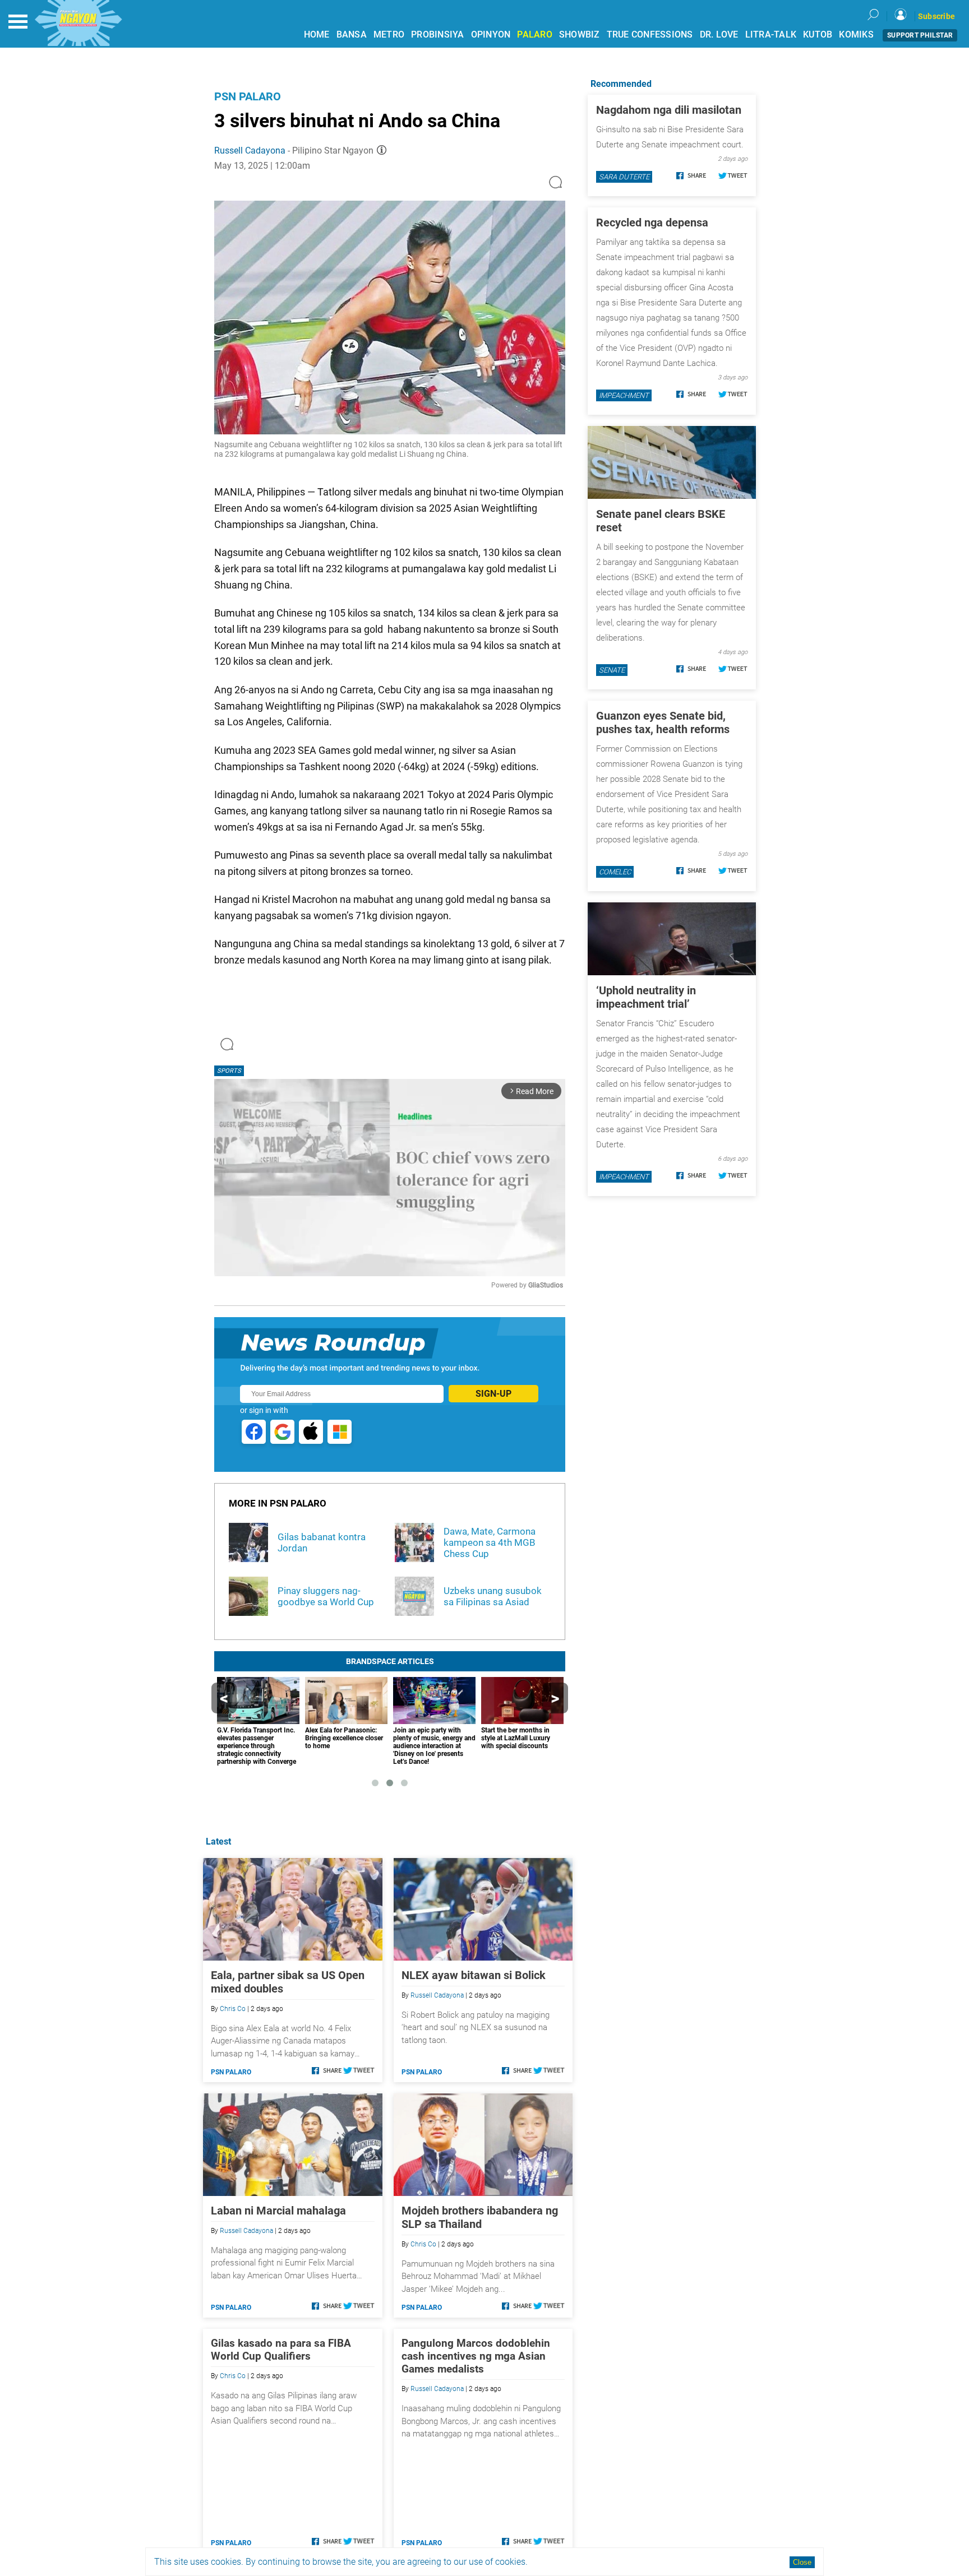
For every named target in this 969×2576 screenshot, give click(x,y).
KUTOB (818, 34)
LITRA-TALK (771, 34)
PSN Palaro (248, 96)
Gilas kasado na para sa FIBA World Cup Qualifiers (281, 2350)
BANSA (352, 34)
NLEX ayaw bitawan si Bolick (474, 1975)
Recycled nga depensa (652, 223)
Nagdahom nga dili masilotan (669, 110)
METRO (389, 34)
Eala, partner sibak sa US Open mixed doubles (288, 1982)
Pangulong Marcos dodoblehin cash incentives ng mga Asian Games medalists (476, 2356)
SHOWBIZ (580, 34)
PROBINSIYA (438, 34)
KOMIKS (856, 34)
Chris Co (233, 2009)
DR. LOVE (719, 34)
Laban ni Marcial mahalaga (278, 2211)
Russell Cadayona (250, 150)
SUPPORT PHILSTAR (920, 35)
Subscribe (936, 16)
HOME (317, 34)
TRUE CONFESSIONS (650, 34)
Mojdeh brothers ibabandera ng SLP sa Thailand (480, 2217)
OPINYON (491, 34)
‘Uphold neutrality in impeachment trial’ (646, 997)
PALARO (535, 34)
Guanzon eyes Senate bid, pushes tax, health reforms (663, 722)
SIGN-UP (493, 1394)
